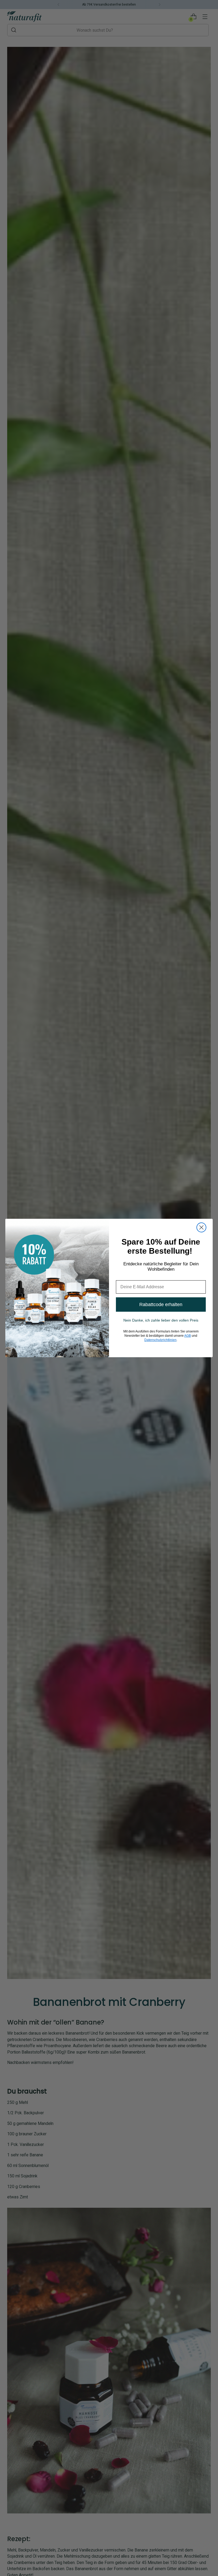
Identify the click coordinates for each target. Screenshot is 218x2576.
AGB (188, 1336)
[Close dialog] (201, 1227)
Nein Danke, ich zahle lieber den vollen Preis (161, 1320)
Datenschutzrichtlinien (160, 1340)
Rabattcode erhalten (161, 1305)
